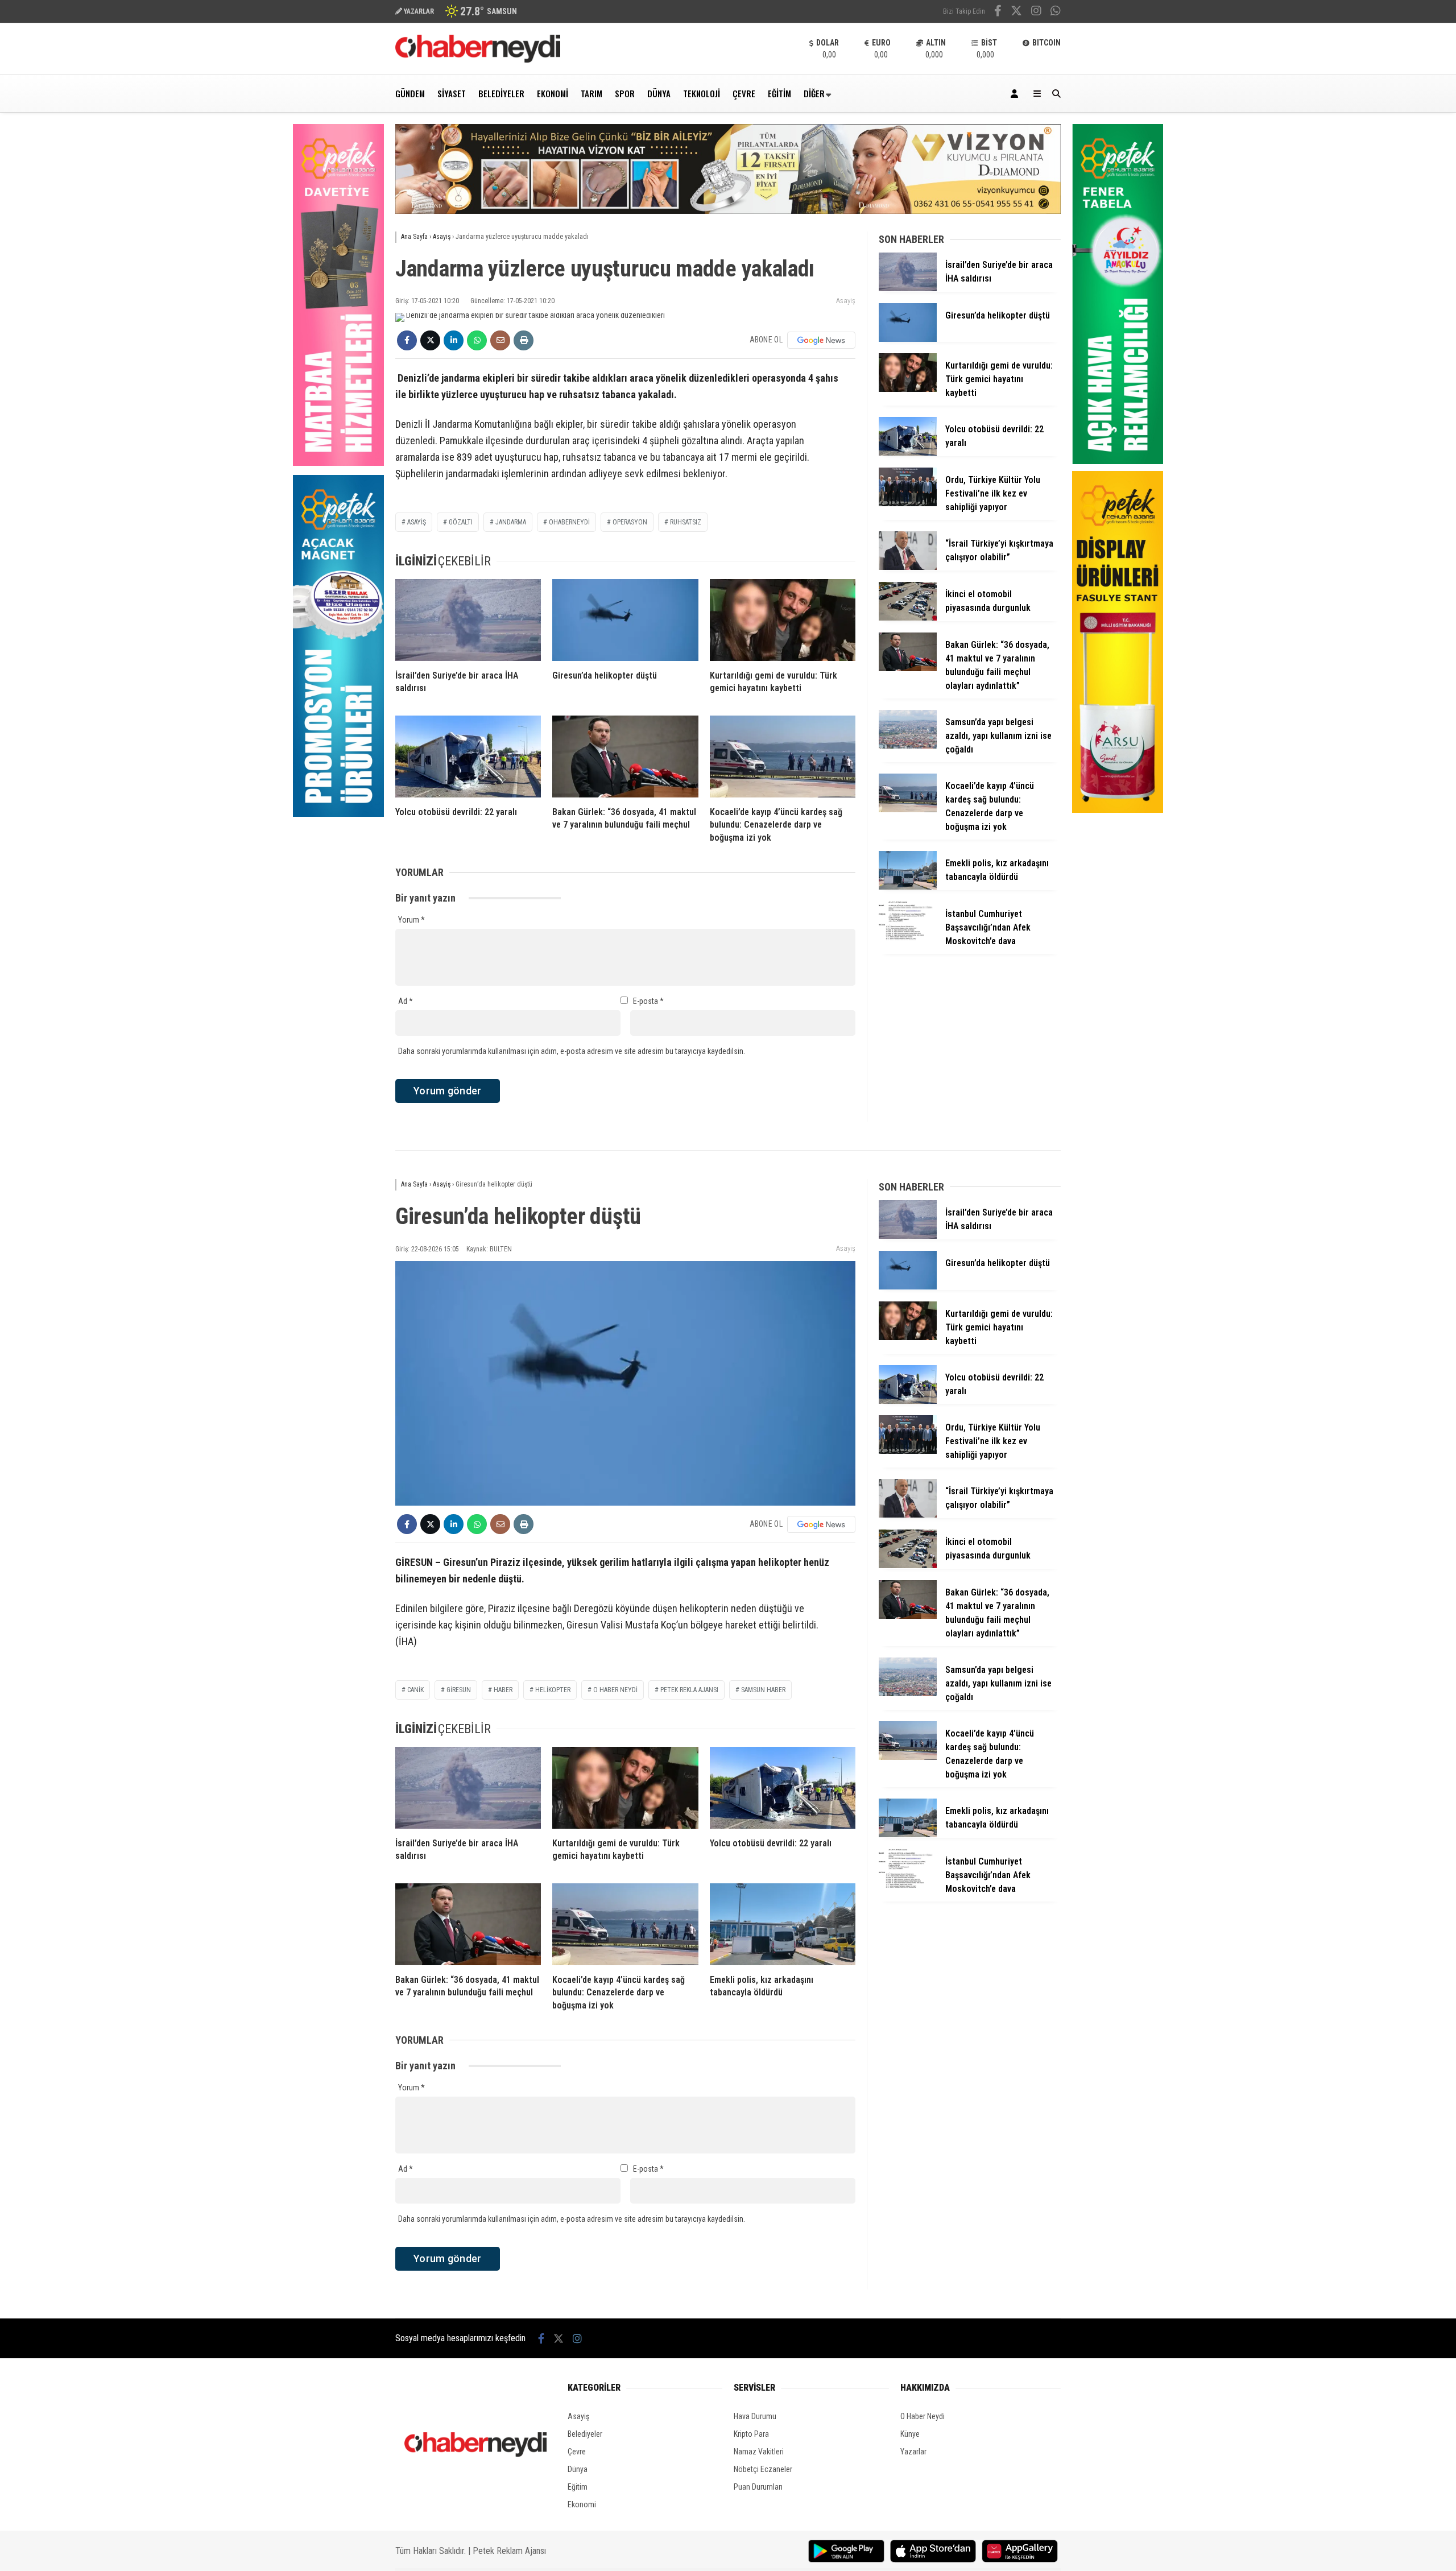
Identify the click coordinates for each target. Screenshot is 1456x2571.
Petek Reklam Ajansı (509, 2551)
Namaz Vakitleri (759, 2452)
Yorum (411, 920)
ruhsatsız (686, 522)
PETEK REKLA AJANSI (689, 1690)
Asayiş (846, 301)
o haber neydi (615, 1690)
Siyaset (452, 93)
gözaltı (461, 522)
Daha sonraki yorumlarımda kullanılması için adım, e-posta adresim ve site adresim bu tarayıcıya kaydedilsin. (572, 1051)
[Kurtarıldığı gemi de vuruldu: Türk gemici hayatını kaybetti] (783, 620)
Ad (406, 1001)
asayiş (417, 522)
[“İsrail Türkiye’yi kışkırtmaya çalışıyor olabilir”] (908, 567)
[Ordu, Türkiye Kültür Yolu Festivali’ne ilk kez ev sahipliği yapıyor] (908, 503)
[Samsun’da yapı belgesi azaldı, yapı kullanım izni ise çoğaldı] (908, 746)
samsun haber (763, 1690)
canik (415, 1690)
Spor (625, 93)
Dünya (659, 93)
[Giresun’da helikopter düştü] (625, 620)
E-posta (648, 1001)
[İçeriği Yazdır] (524, 340)
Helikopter (553, 1690)
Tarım (591, 93)
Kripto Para (751, 2434)
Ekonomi (553, 93)
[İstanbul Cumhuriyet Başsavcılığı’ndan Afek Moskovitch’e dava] (908, 937)
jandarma (511, 522)
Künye (910, 2434)
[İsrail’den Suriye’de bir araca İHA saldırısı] (468, 620)
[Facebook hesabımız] (998, 12)
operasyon (630, 522)
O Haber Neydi (923, 2416)
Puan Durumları (758, 2487)
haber (503, 1690)
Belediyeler (501, 93)
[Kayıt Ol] (1016, 94)
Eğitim (779, 93)
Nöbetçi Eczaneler (763, 2469)
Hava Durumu (755, 2416)
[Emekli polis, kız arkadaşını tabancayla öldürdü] (908, 887)
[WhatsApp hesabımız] (1056, 12)
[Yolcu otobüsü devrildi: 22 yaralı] (468, 757)
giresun (459, 1690)
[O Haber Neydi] (478, 60)
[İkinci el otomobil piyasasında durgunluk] (908, 618)
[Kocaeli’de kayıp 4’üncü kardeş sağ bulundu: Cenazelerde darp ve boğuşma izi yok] (783, 757)
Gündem (410, 93)
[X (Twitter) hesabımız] (1016, 12)
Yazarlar (913, 2452)
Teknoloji (702, 93)
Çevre (744, 93)
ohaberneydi (569, 522)
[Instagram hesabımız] (1036, 12)
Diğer (814, 93)
